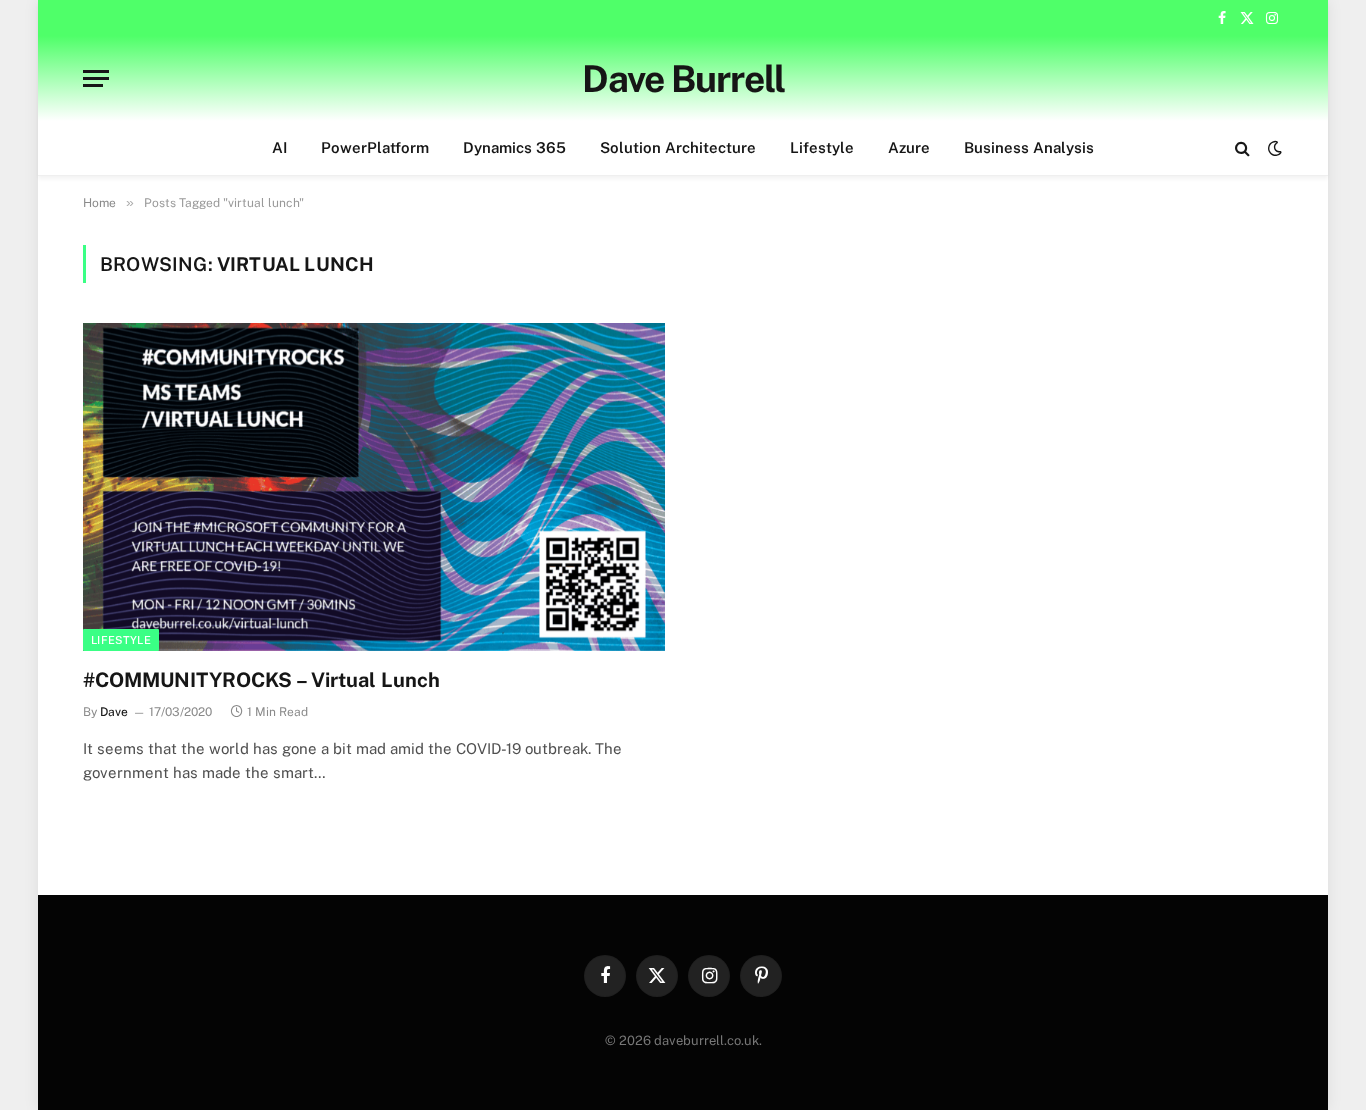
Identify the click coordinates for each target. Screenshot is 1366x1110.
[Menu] (96, 78)
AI (279, 147)
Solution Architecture (678, 147)
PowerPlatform (375, 147)
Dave (114, 712)
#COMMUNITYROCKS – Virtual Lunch (261, 680)
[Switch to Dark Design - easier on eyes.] (1273, 148)
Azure (909, 147)
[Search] (1242, 148)
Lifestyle (822, 147)
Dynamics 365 (514, 147)
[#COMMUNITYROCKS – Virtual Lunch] (374, 486)
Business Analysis (1029, 147)
